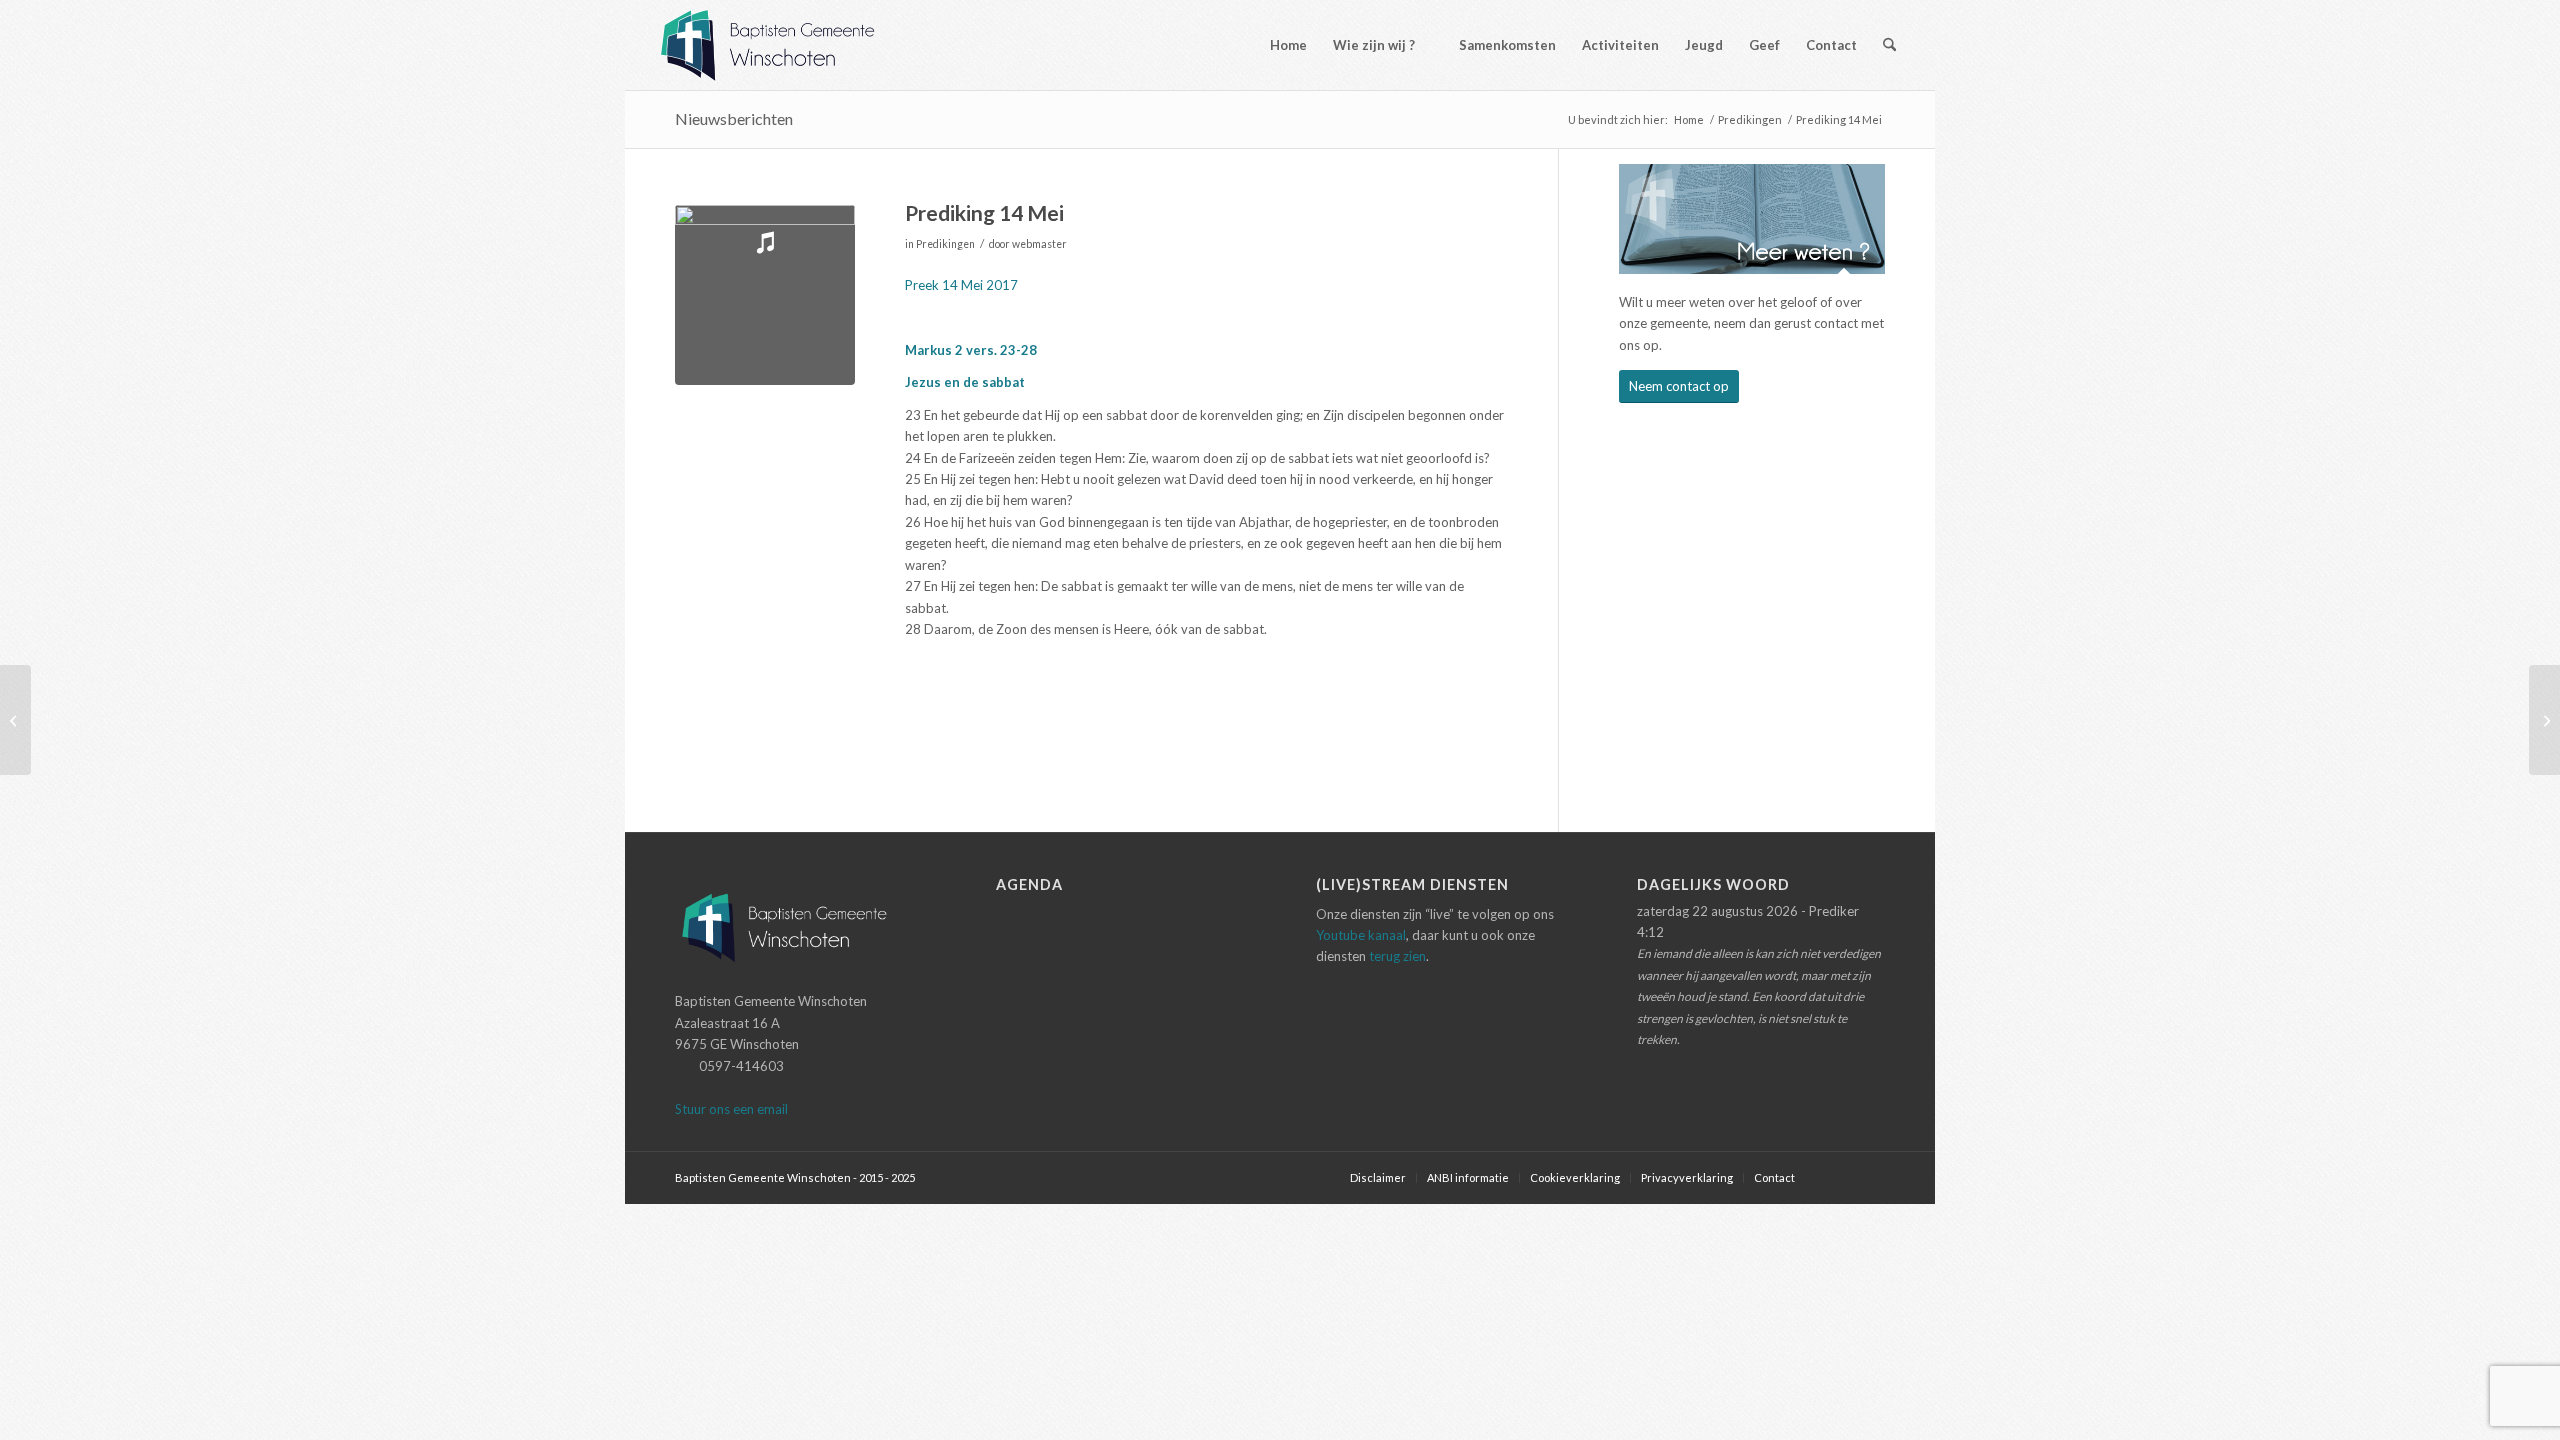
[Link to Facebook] (1840, 1177)
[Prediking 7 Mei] (15, 720)
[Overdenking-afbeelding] (765, 295)
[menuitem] (1279, 45)
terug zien (1397, 956)
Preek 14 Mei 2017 (961, 285)
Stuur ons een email (731, 1109)
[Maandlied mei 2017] (2544, 720)
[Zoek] (1889, 45)
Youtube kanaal (1361, 935)
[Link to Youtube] (1870, 1177)
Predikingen (945, 244)
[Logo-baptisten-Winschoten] (782, 45)
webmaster (1039, 244)
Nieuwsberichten (734, 118)
